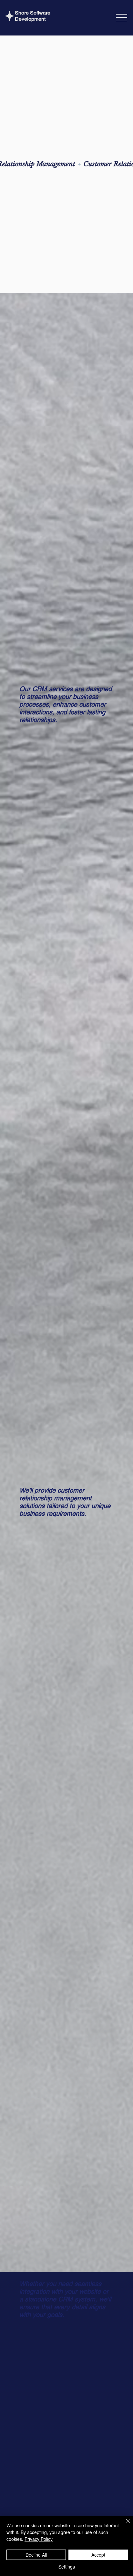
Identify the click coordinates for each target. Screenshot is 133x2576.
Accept (98, 2555)
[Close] (124, 2525)
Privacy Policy (39, 2539)
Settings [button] (67, 2567)
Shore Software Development (33, 16)
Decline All (36, 2555)
